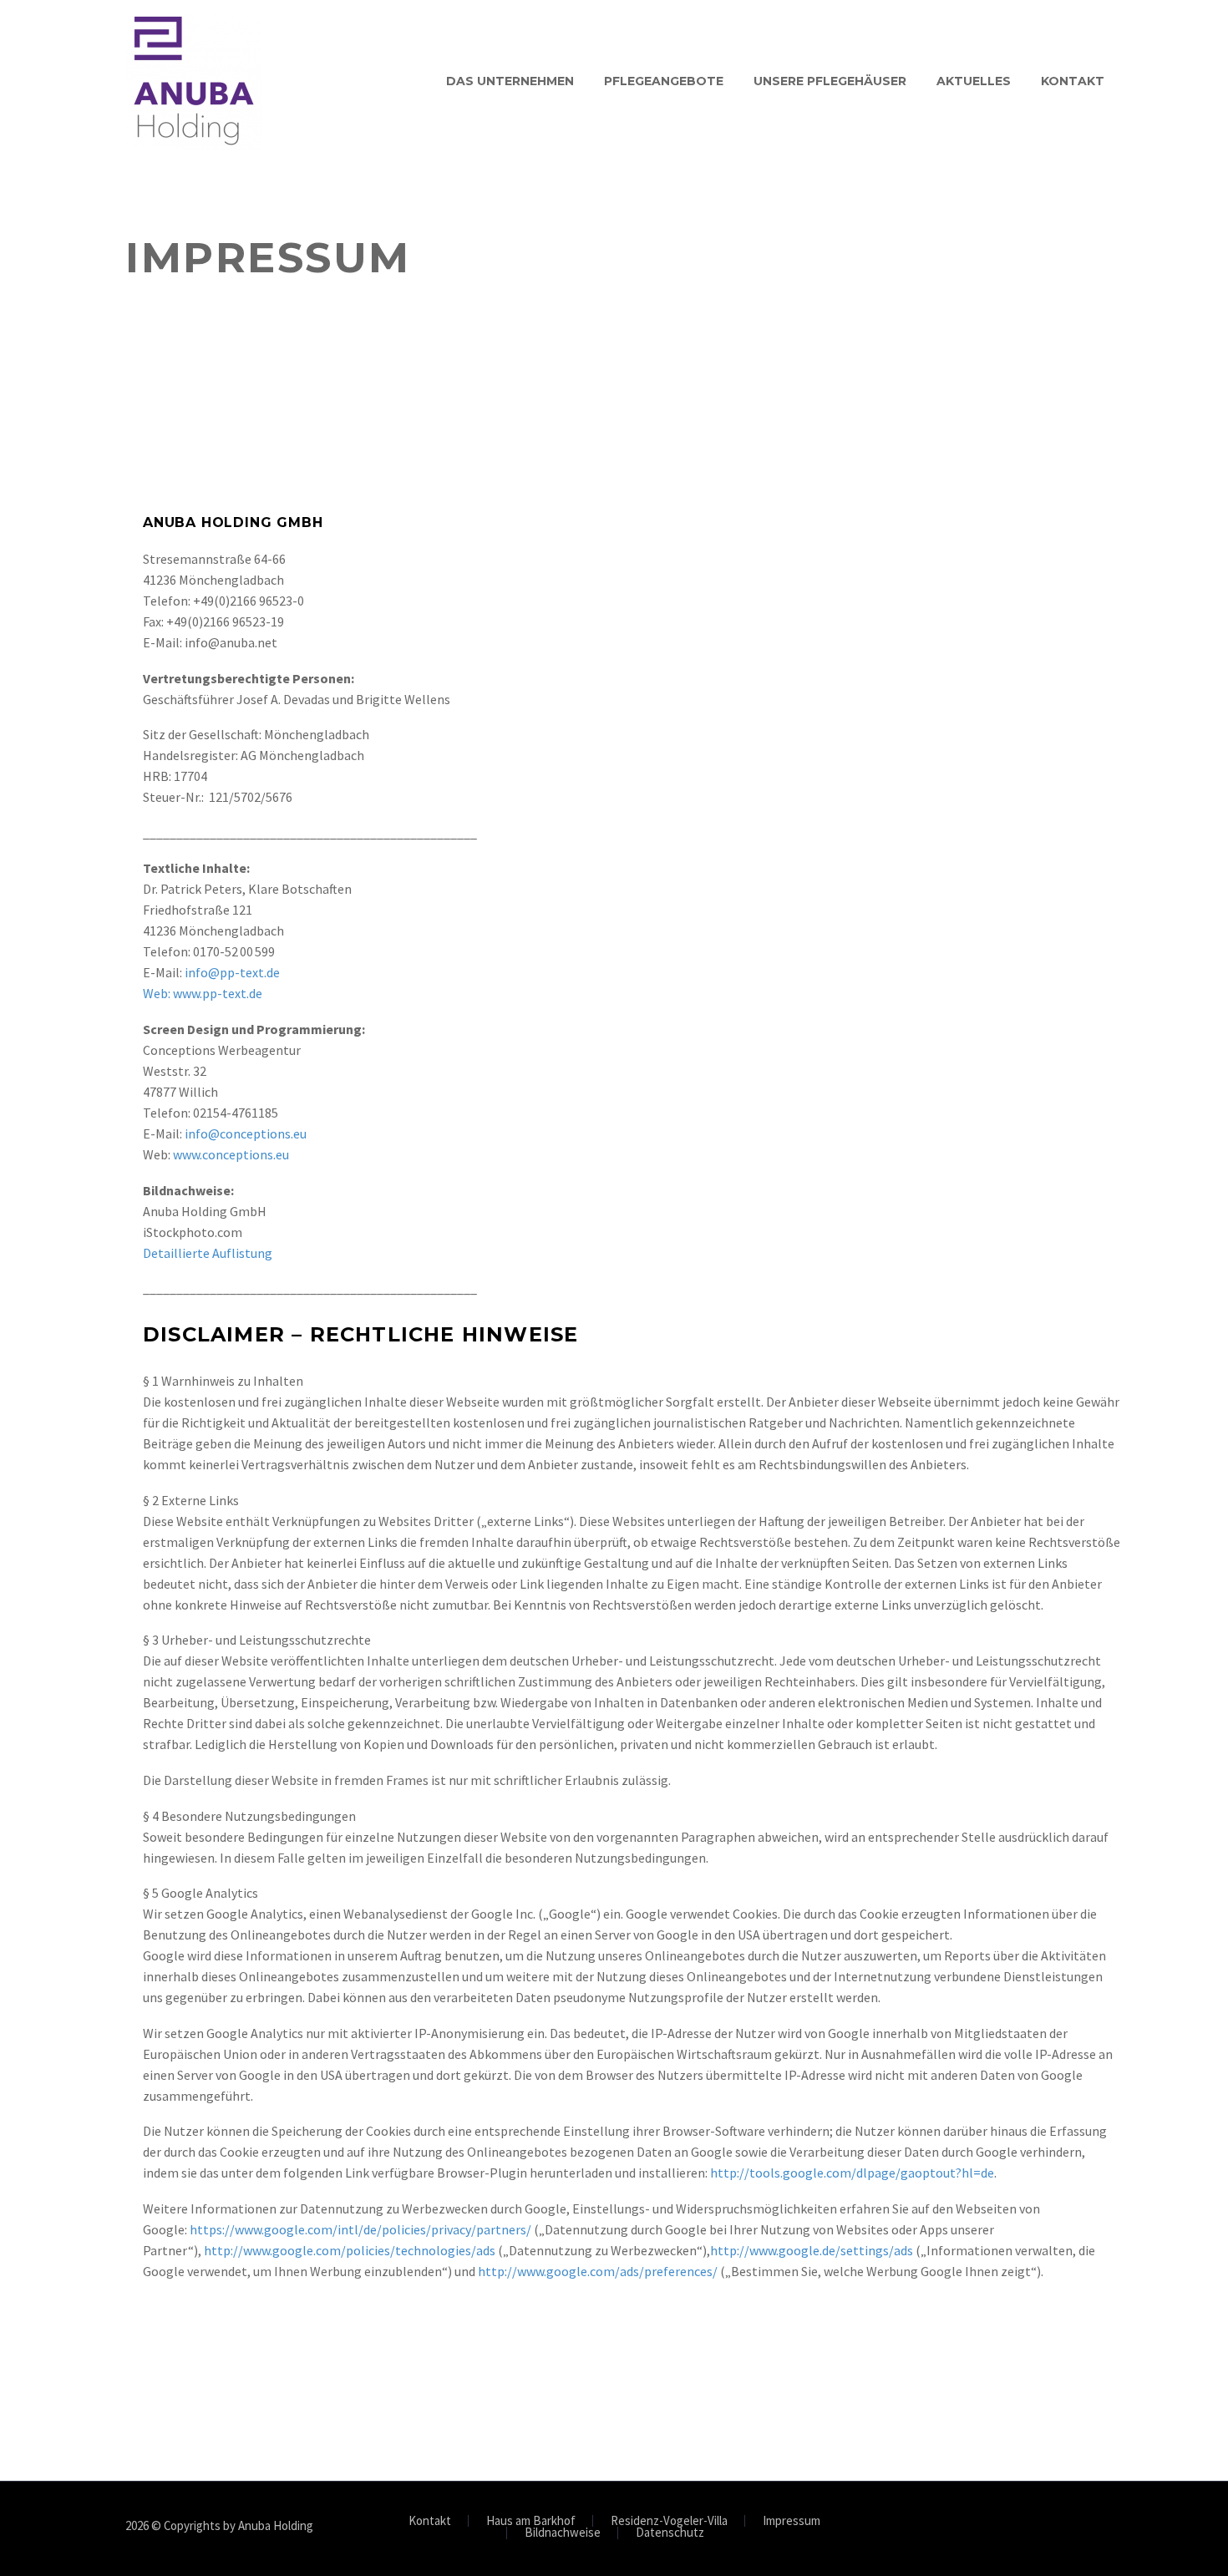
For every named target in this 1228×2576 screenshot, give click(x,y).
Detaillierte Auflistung (208, 1253)
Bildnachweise (563, 2533)
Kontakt (1073, 81)
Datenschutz (670, 2533)
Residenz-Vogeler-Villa (669, 2521)
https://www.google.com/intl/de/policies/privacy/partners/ (360, 2229)
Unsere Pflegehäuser (830, 81)
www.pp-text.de (218, 993)
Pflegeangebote (664, 81)
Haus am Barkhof (531, 2521)
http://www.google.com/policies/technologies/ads (350, 2250)
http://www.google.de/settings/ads (812, 2250)
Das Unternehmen (510, 81)
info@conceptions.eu (246, 1133)
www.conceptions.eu (231, 1154)
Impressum (792, 2521)
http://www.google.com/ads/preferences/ (598, 2271)
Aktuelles (974, 81)
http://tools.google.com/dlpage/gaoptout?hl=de (852, 2173)
